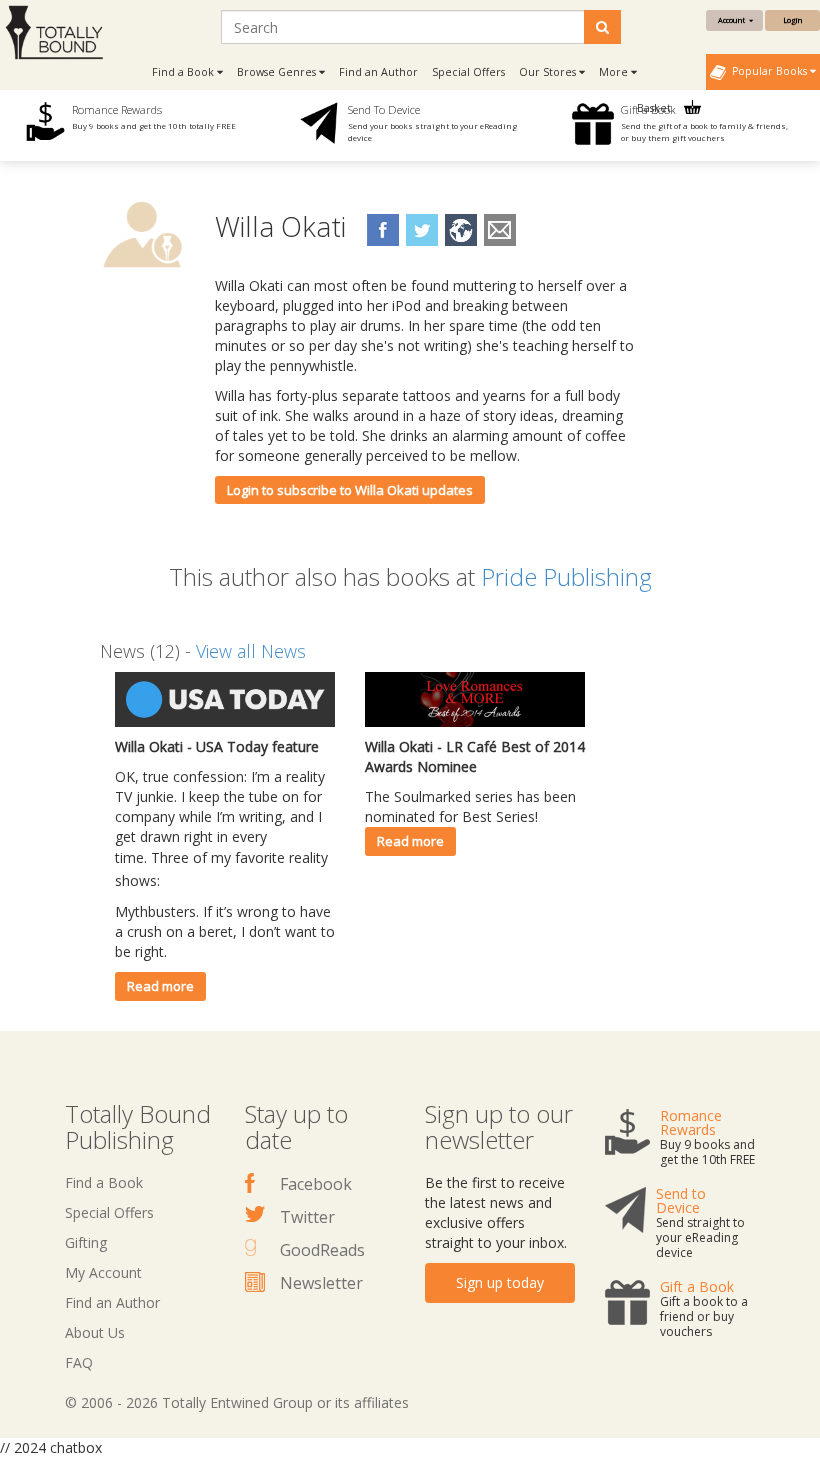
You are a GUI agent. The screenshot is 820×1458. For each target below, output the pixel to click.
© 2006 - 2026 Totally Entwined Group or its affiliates (237, 1402)
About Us (95, 1332)
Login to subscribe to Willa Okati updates (350, 490)
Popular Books (768, 71)
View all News (251, 651)
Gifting (86, 1242)
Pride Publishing (566, 576)
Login (792, 20)
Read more (160, 986)
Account (733, 20)
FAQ (79, 1362)
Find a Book (104, 1182)
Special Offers (468, 72)
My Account (103, 1272)
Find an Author (378, 72)
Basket (655, 108)
